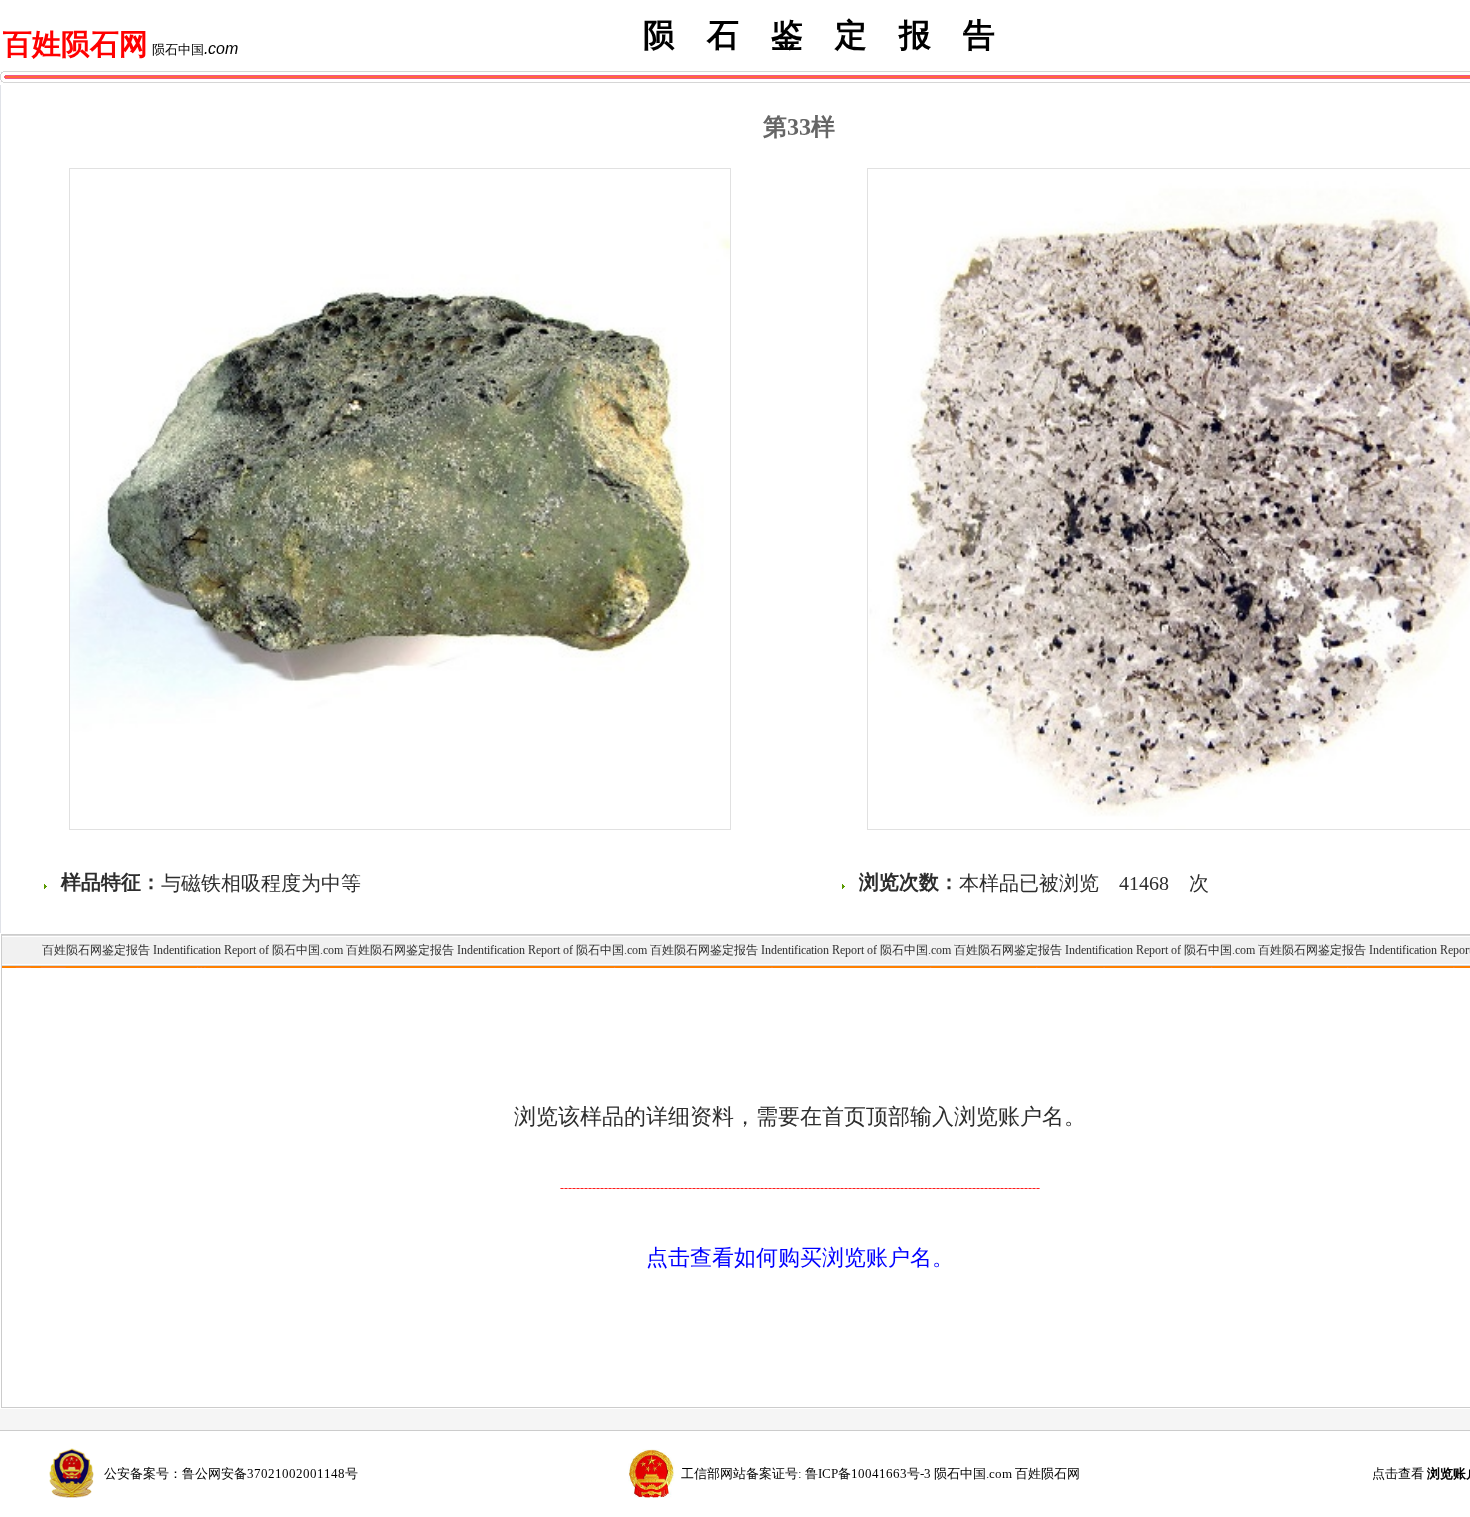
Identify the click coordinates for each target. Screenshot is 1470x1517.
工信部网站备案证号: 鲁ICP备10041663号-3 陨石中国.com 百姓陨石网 (880, 1473)
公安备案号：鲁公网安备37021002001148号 (231, 1473)
